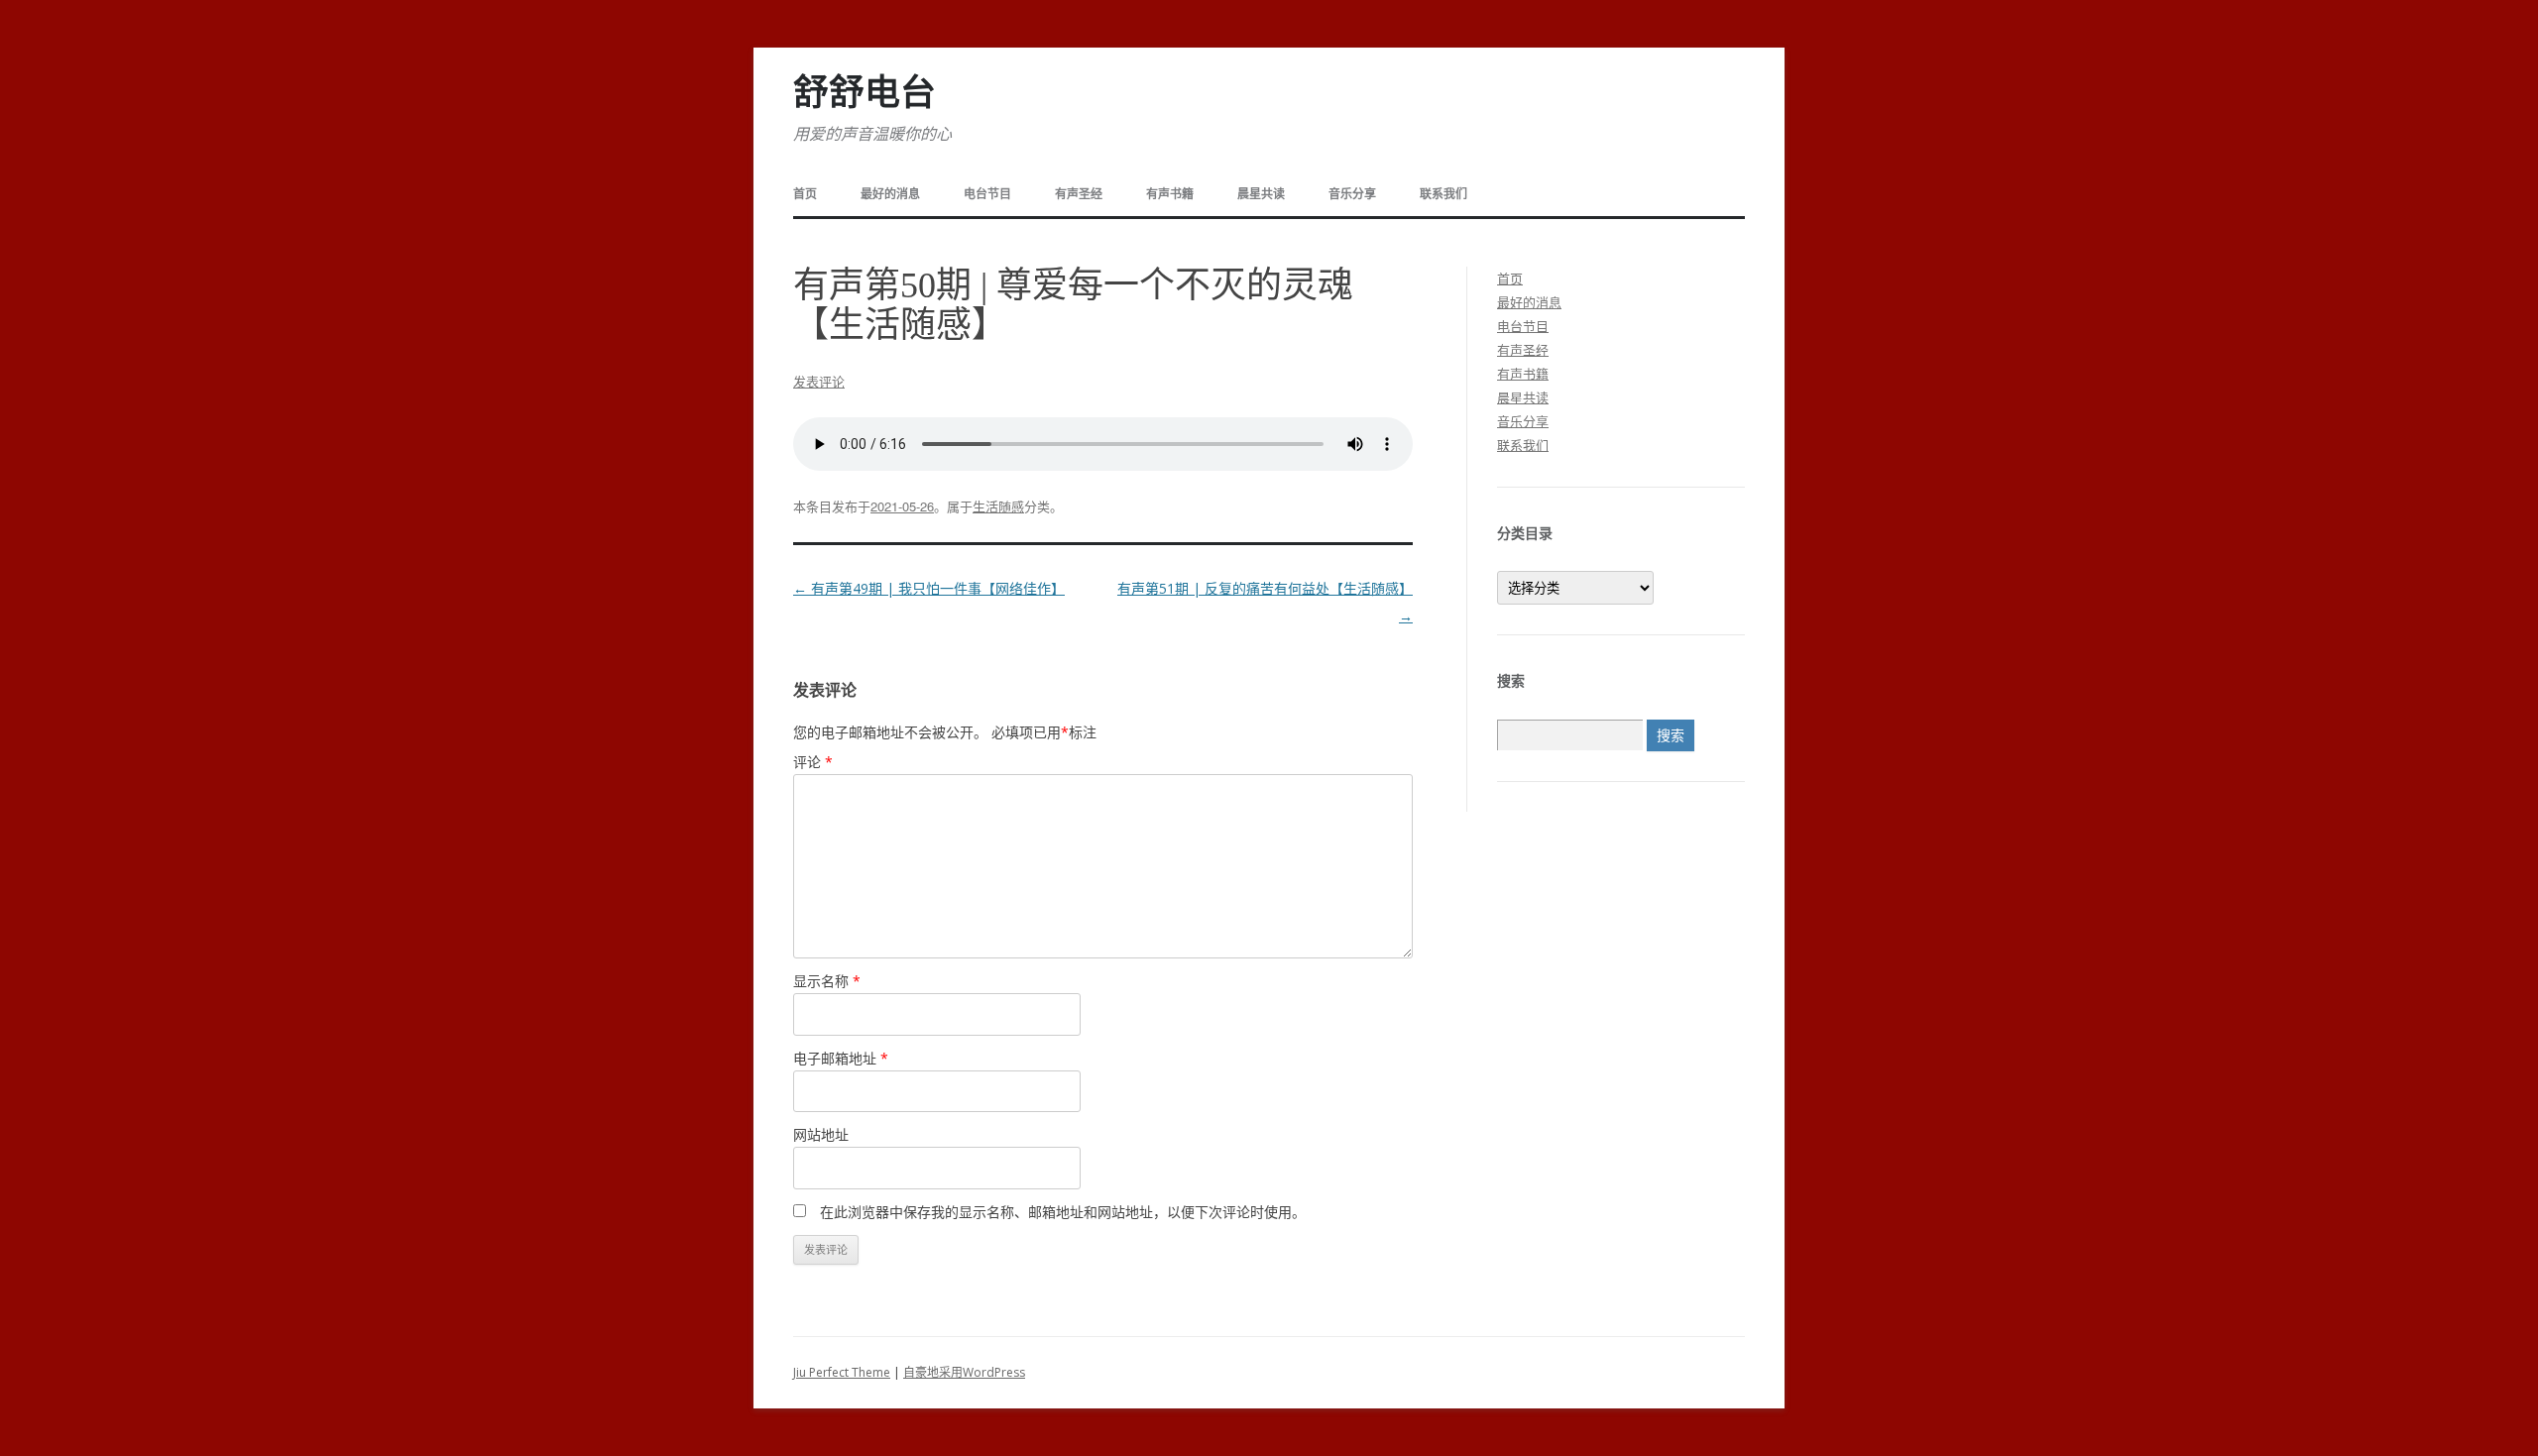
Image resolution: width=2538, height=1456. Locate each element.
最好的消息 (890, 194)
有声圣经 (1079, 194)
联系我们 (1443, 194)
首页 (805, 194)
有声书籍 (1170, 194)
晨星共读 (1261, 194)
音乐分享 (1352, 194)
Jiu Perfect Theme (842, 1372)
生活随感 (998, 506)
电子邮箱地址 (841, 1058)
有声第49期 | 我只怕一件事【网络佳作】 (929, 588)
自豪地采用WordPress (964, 1372)
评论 (813, 762)
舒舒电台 (865, 93)
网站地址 (821, 1134)
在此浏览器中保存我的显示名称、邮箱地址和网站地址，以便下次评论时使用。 (1063, 1212)
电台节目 (987, 194)
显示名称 (827, 981)
